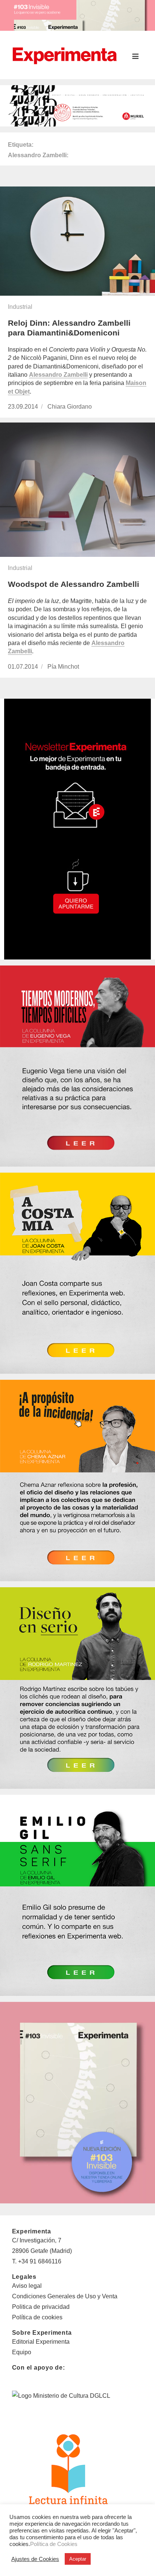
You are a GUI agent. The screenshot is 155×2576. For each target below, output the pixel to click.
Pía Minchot (63, 667)
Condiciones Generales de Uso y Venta (65, 2296)
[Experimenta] (65, 55)
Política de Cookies (54, 2544)
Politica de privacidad (41, 2307)
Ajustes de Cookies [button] (35, 2559)
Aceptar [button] (78, 2559)
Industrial (20, 307)
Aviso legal (27, 2286)
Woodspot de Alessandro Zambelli (74, 584)
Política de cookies (37, 2317)
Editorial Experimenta (41, 2342)
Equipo (22, 2352)
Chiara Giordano (70, 407)
